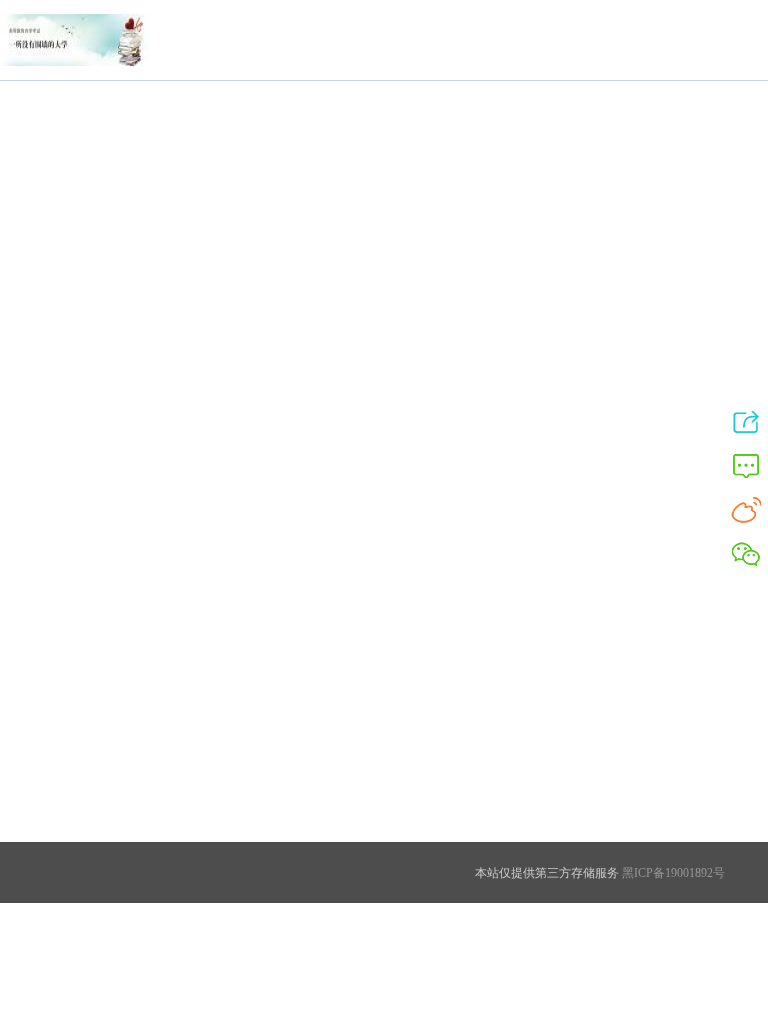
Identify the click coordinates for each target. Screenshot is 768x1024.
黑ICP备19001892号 (672, 873)
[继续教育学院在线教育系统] (75, 66)
